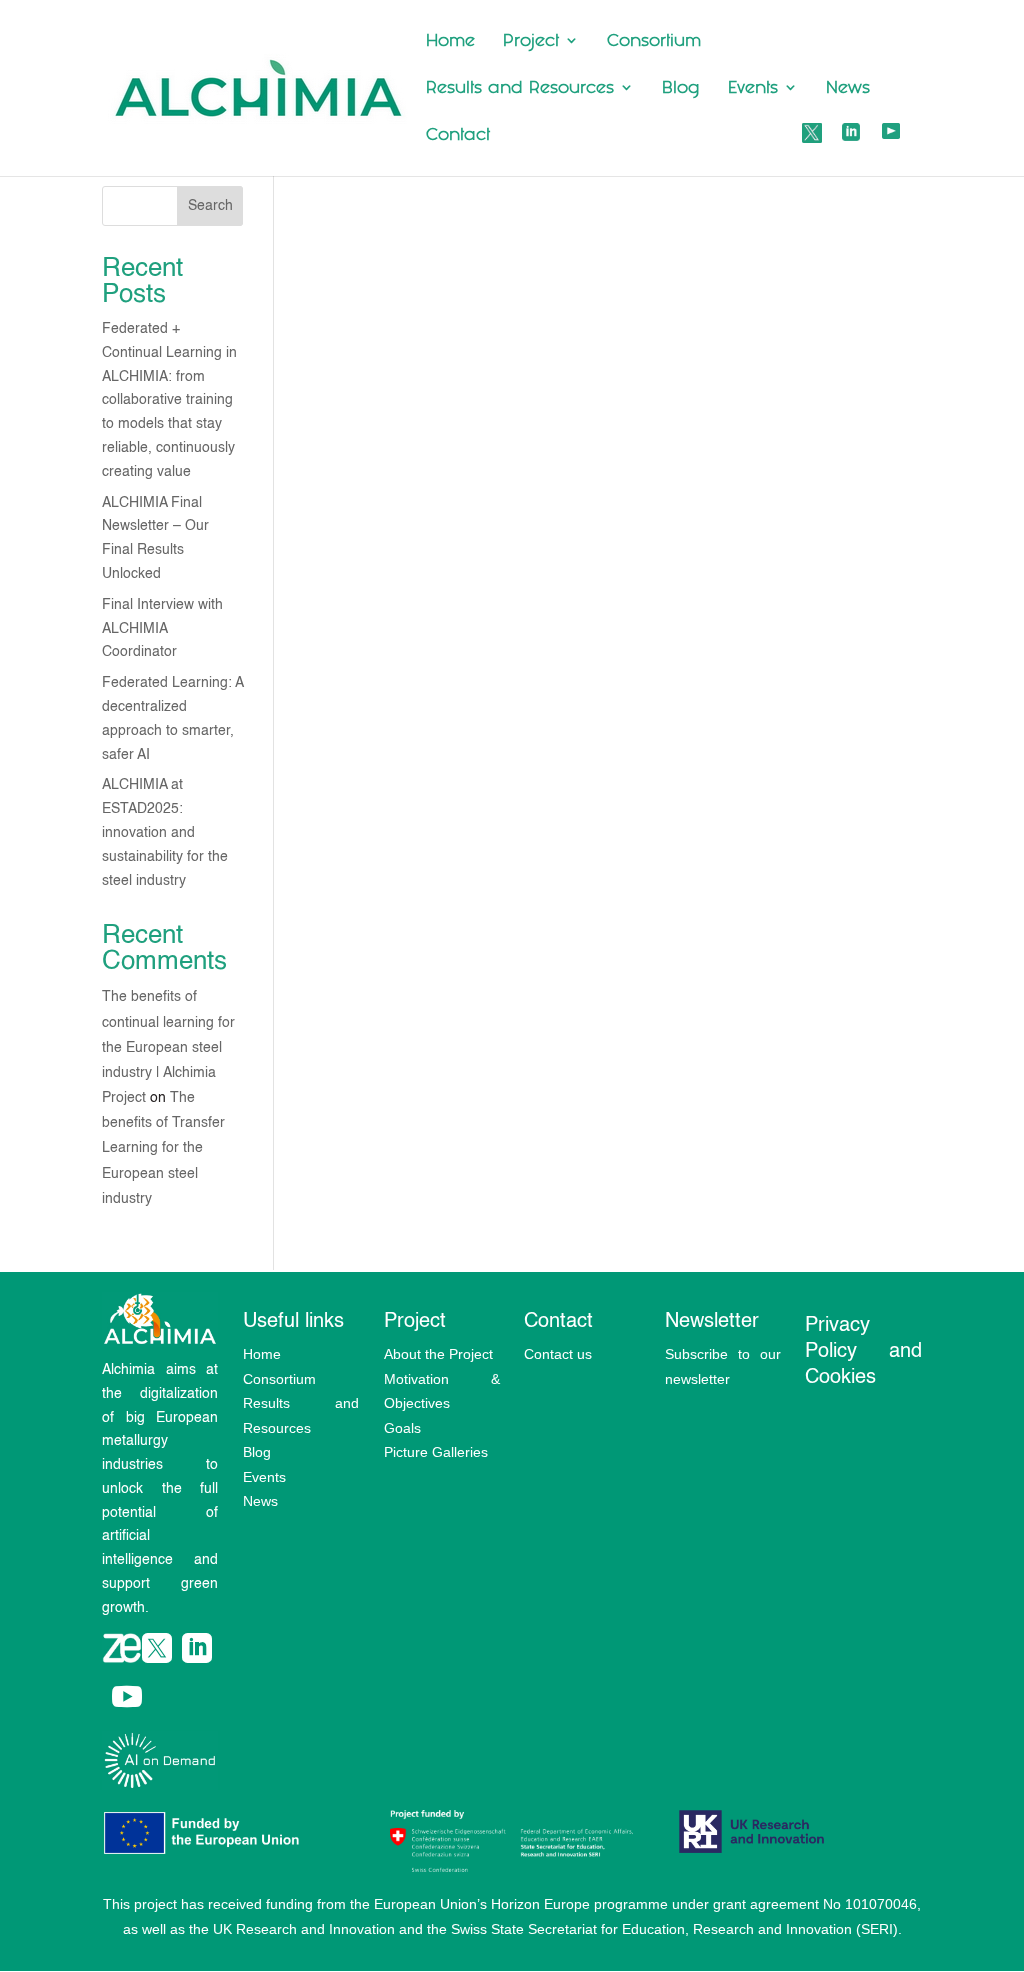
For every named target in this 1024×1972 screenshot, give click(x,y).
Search (210, 206)
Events (753, 89)
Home (450, 42)
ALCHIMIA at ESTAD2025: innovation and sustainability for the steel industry (165, 832)
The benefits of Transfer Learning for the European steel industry (163, 1148)
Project (531, 42)
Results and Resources (520, 89)
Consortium (654, 42)
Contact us (558, 1354)
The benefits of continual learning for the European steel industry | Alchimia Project (168, 1047)
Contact (458, 136)
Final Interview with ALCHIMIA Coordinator (162, 629)
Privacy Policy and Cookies (863, 1352)
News (848, 89)
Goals (402, 1428)
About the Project (438, 1354)
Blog (681, 89)
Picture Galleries (436, 1452)
